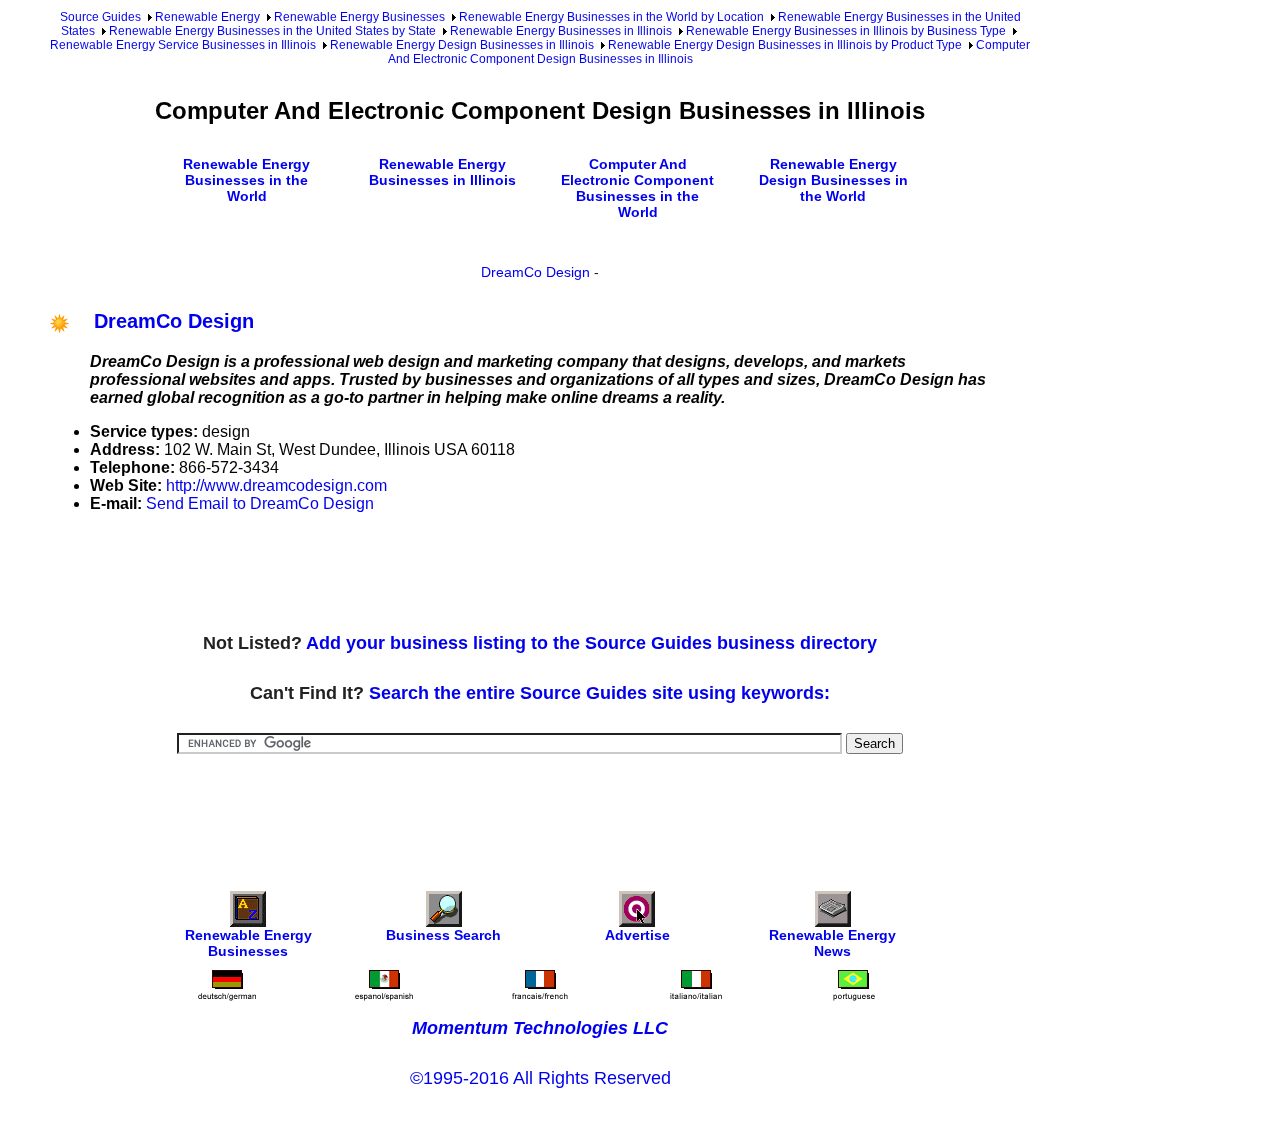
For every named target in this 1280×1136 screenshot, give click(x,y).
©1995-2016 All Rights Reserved (540, 1078)
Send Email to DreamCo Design (260, 503)
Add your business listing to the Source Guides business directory (591, 643)
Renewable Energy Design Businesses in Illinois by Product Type (785, 45)
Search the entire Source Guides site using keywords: (599, 693)
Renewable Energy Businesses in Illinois (561, 31)
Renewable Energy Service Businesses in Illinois (183, 45)
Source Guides (100, 17)
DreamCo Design (535, 272)
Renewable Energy (207, 17)
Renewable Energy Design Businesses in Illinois (462, 45)
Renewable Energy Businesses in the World (246, 180)
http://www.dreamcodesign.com (276, 485)
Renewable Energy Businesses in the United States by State (272, 31)
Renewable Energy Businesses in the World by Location (611, 17)
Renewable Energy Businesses (359, 17)
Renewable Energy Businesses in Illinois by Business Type (846, 31)
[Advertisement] (414, 574)
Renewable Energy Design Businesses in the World (833, 180)
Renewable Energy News (832, 942)
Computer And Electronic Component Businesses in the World (637, 188)
